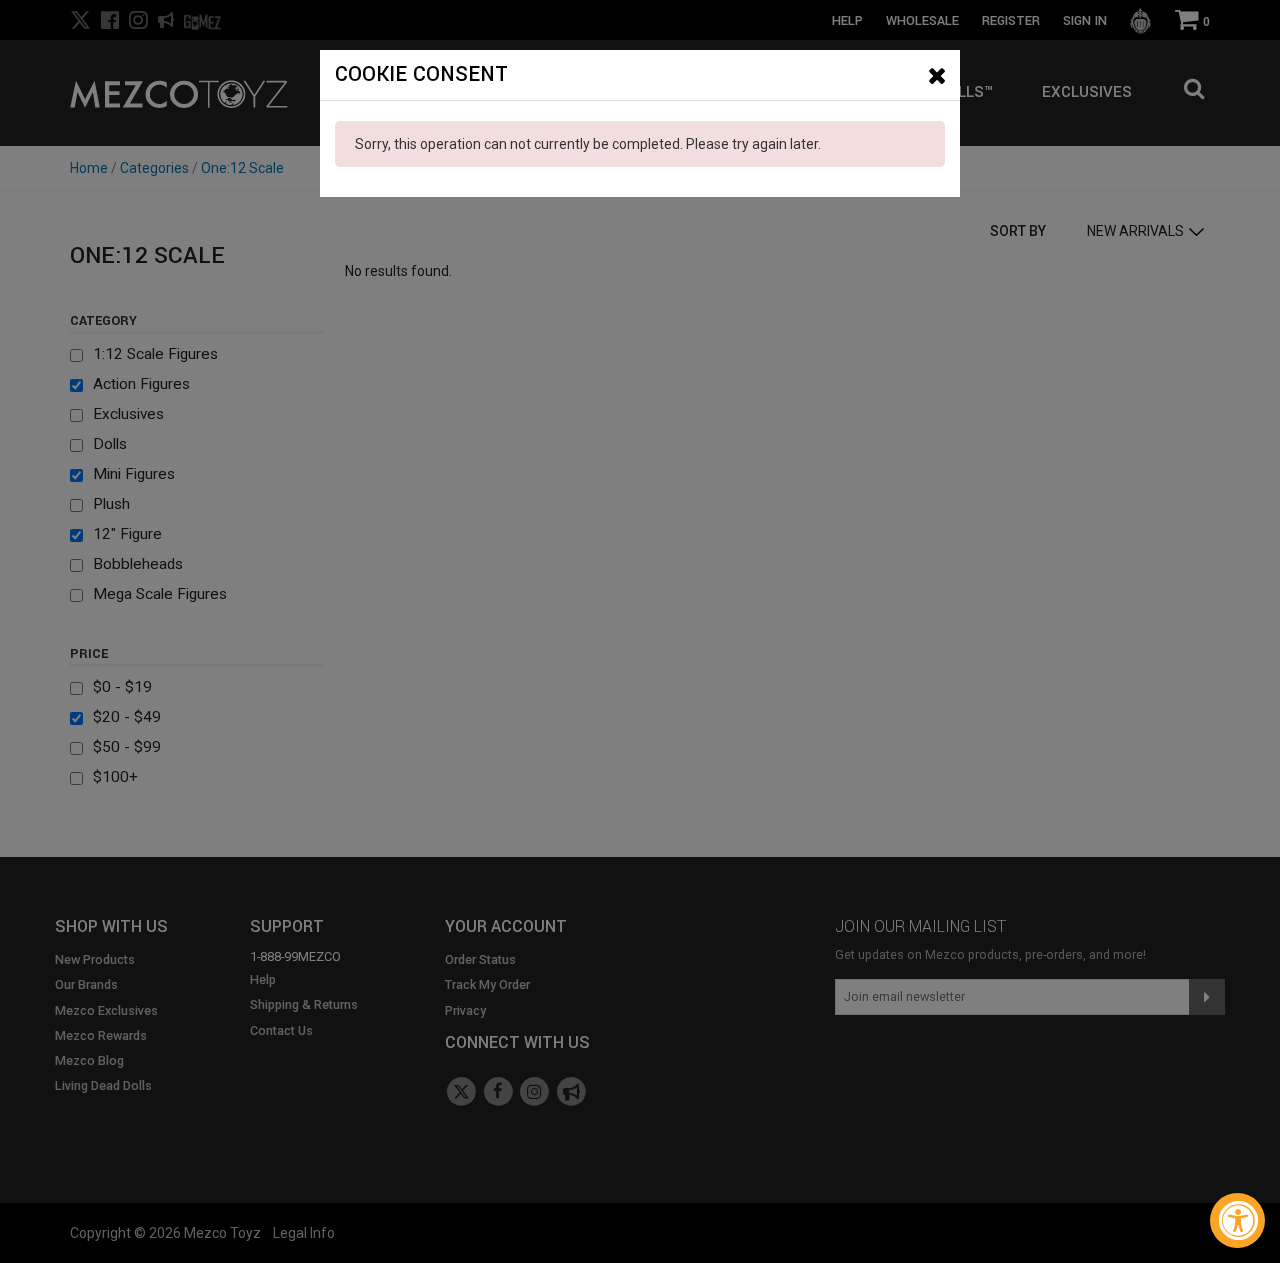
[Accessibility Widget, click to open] (1237, 1220)
